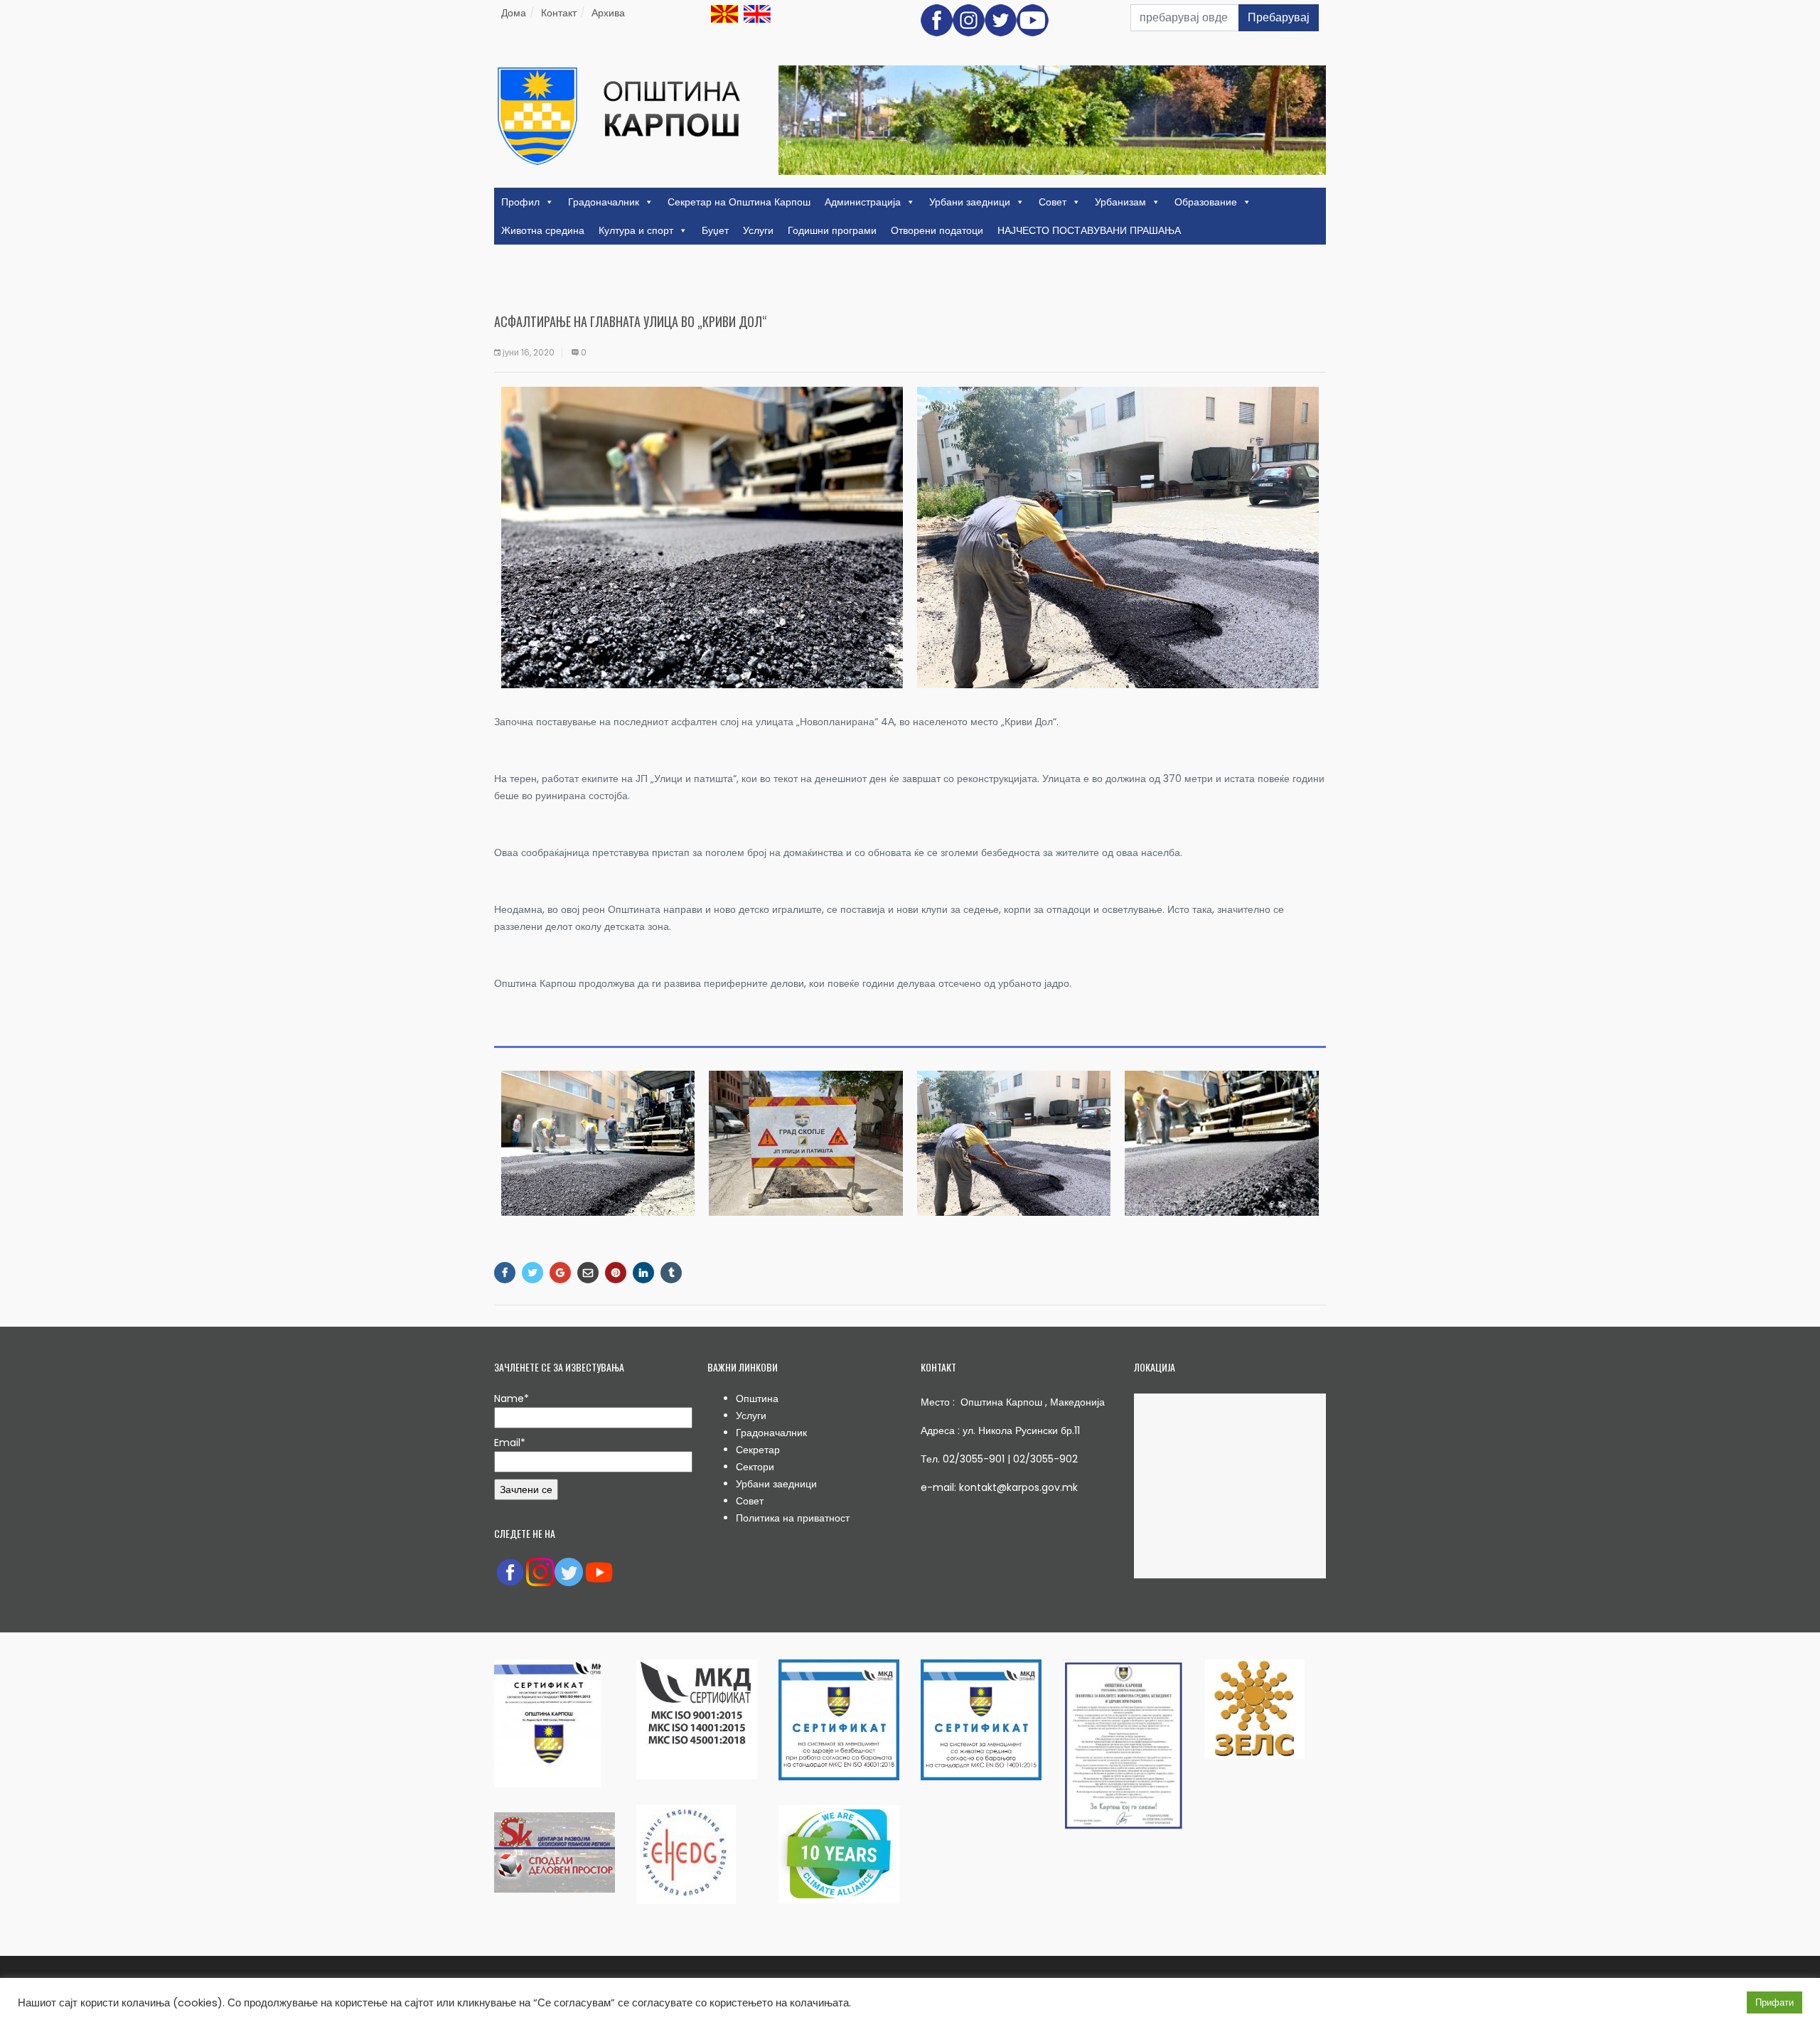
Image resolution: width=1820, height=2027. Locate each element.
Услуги (758, 230)
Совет (1053, 202)
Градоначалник (604, 202)
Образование (1206, 202)
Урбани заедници (970, 202)
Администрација (863, 202)
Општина (757, 1398)
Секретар (758, 1450)
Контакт (559, 13)
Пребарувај (1279, 17)
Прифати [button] (1774, 2002)
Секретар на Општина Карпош (739, 202)
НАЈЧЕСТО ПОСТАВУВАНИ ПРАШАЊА (1089, 230)
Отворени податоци (937, 230)
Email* (510, 1443)
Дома (514, 13)
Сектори (755, 1467)
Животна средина (543, 230)
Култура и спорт (636, 230)
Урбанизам (1120, 202)
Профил (520, 202)
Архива (608, 13)
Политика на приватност (793, 1518)
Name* (512, 1398)
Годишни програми (832, 230)
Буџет (715, 230)
